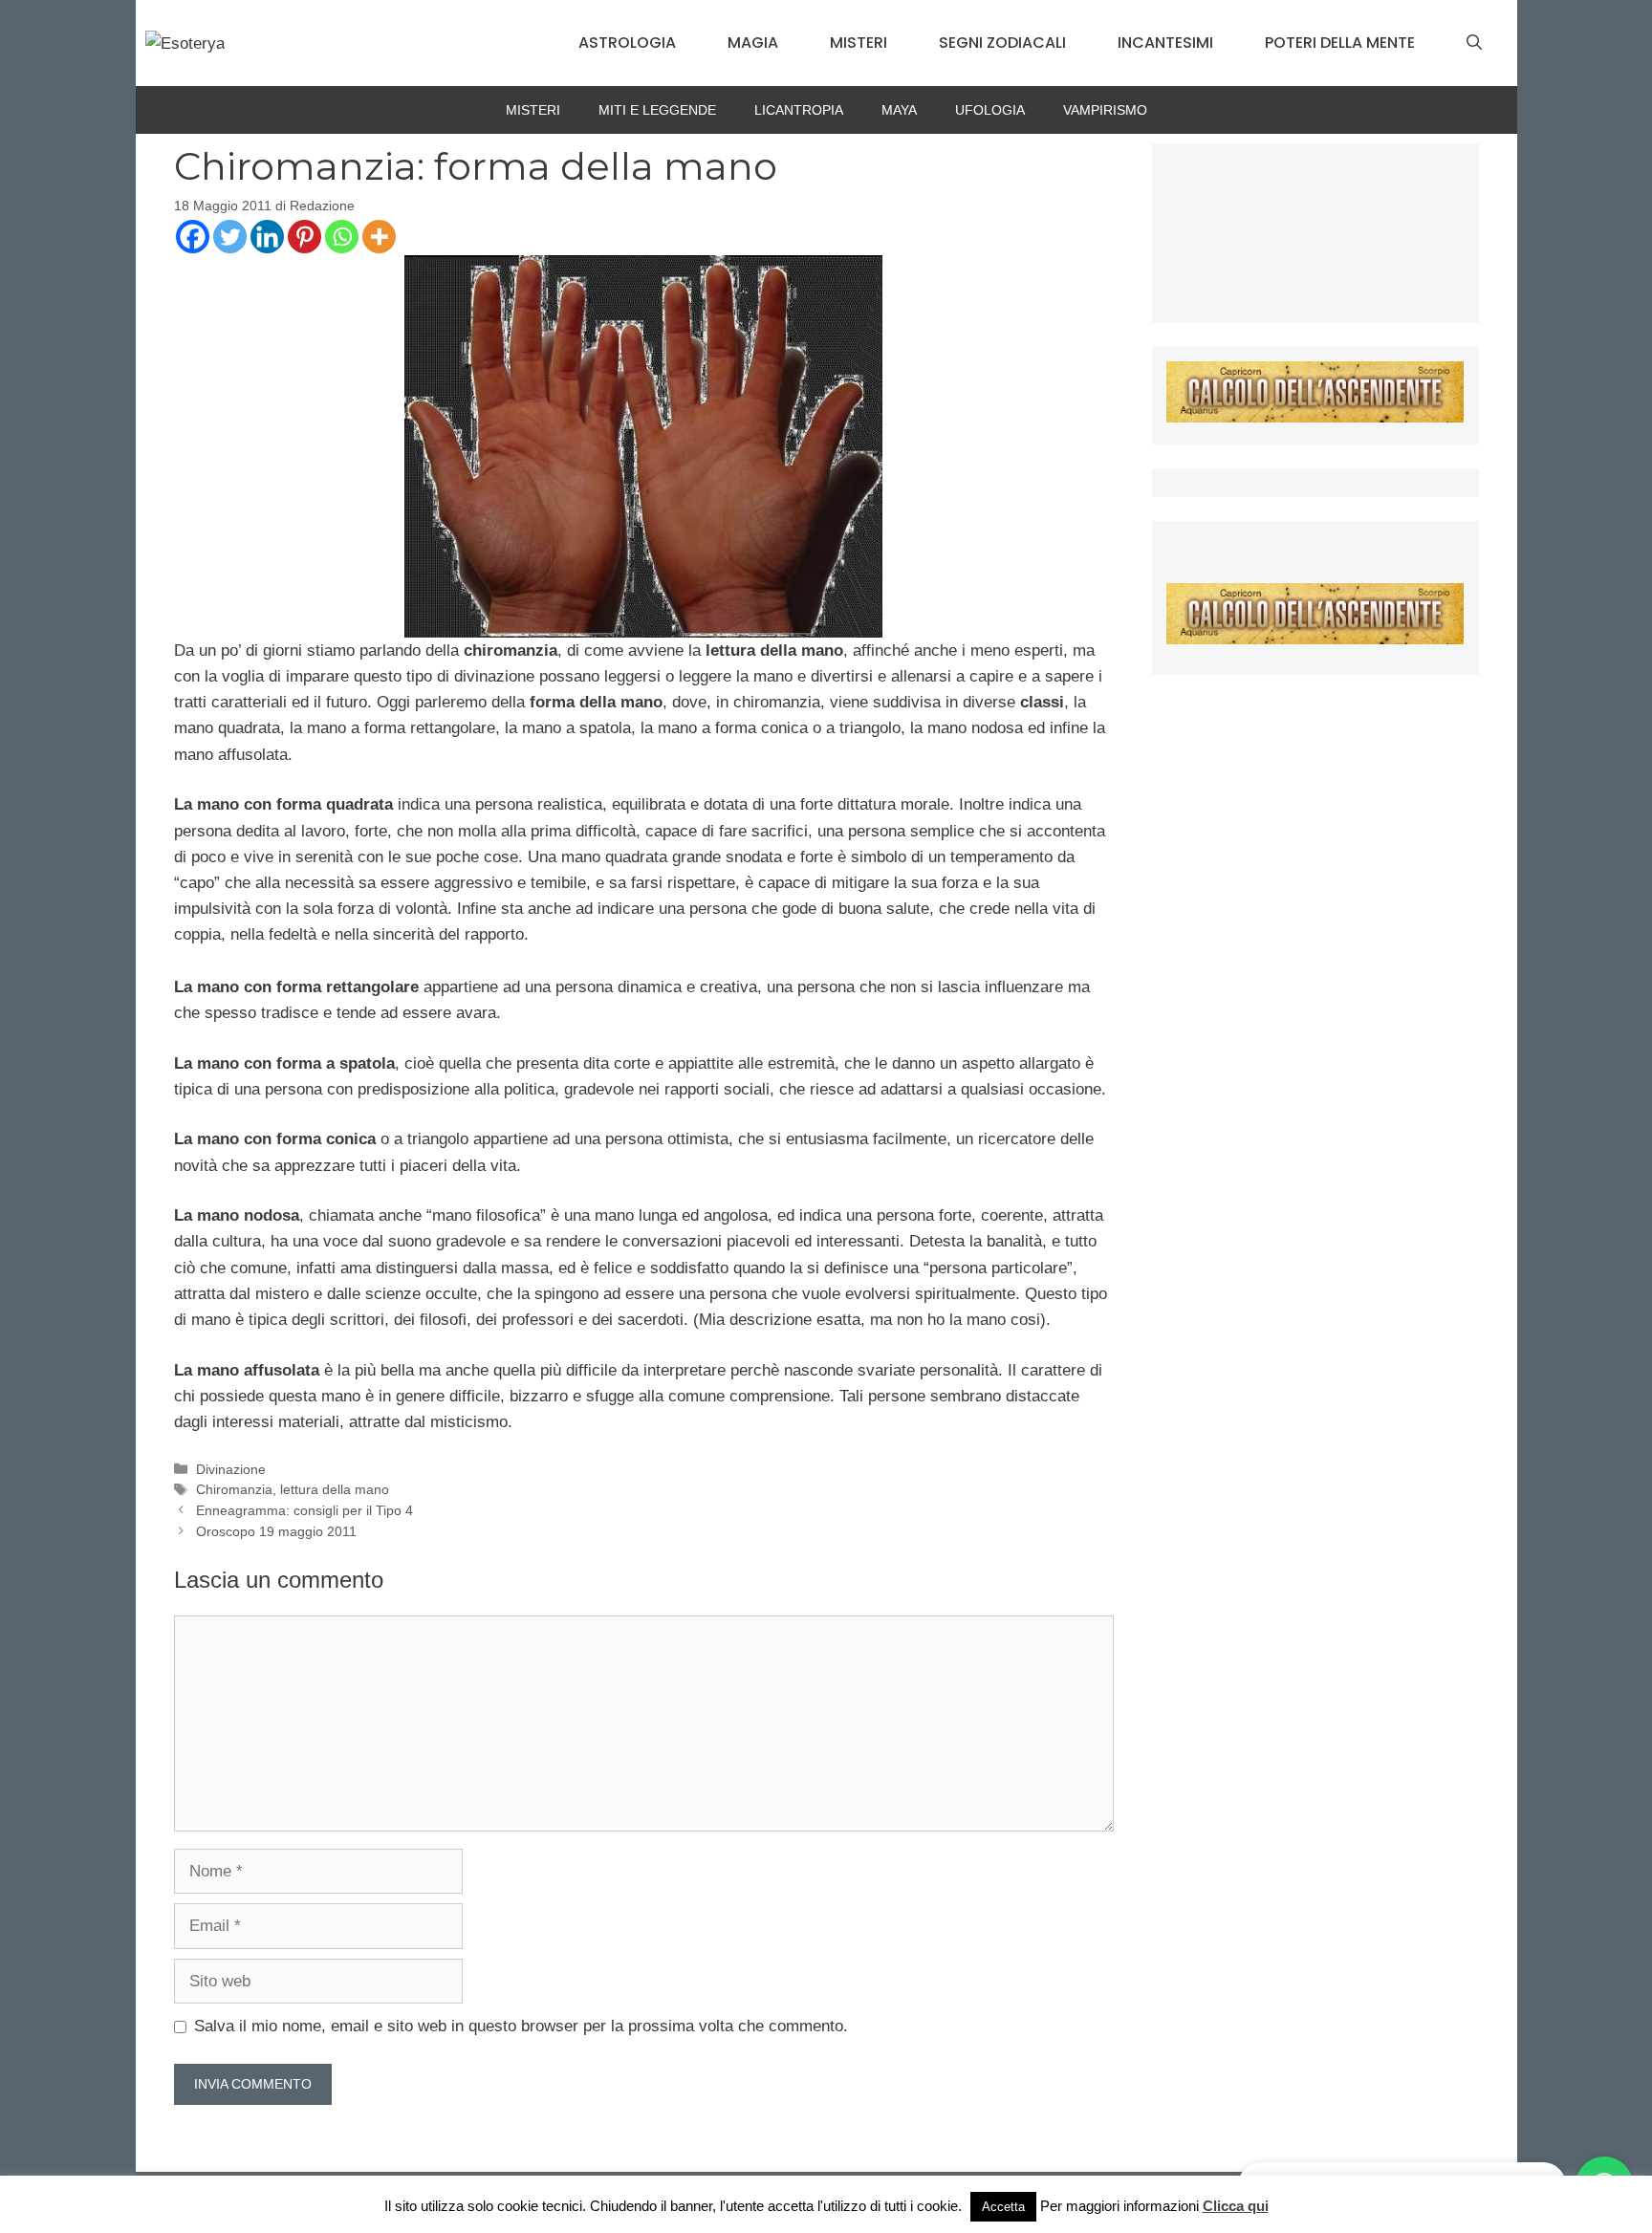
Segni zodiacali (1002, 43)
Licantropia (799, 110)
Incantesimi (1165, 43)
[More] (379, 237)
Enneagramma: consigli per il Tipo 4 (304, 1510)
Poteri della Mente (1340, 43)
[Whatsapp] (342, 237)
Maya (899, 110)
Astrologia (627, 43)
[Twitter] (230, 237)
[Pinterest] (304, 237)
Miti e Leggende (657, 110)
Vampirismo (1105, 110)
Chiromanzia (234, 1489)
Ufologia (990, 110)
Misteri (859, 43)
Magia (753, 43)
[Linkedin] (267, 237)
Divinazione (231, 1469)
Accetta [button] (1003, 2207)
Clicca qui (1236, 2206)
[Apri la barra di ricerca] (1474, 43)
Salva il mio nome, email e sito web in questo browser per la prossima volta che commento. (521, 2026)
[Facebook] (193, 237)
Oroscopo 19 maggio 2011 (276, 1531)
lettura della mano (335, 1489)
